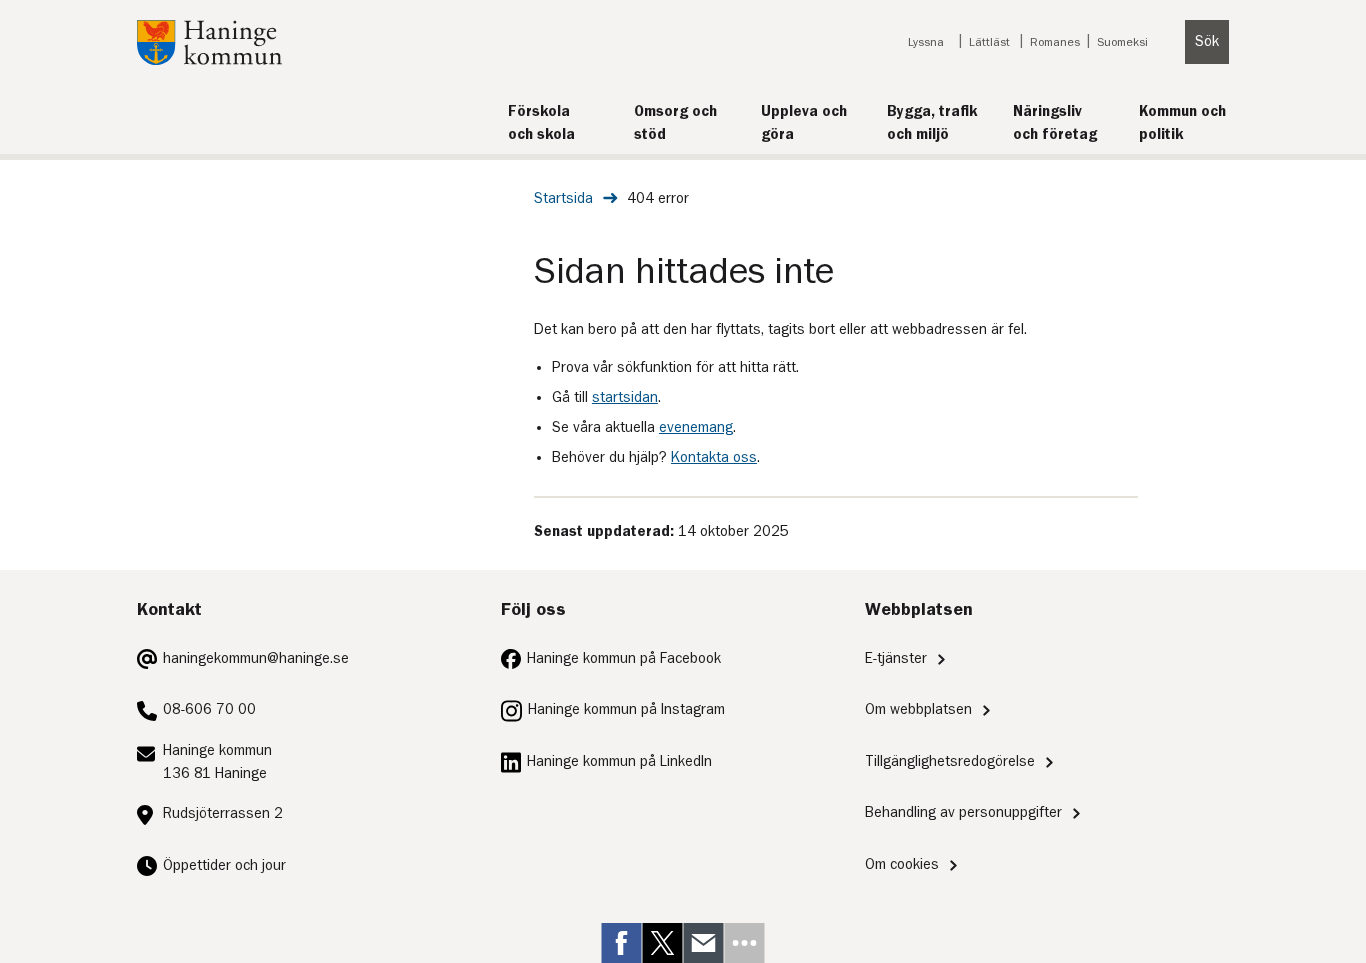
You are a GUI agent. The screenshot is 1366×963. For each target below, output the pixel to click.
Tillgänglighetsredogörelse (950, 761)
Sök (1207, 41)
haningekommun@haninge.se (256, 658)
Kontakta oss (714, 457)
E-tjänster (896, 658)
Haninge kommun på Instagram (626, 709)
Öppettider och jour (224, 865)
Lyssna (926, 42)
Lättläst (989, 42)
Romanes (1055, 42)
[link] (622, 943)
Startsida (563, 198)
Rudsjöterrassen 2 (223, 813)
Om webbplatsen (918, 709)
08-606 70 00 (209, 709)
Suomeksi (1122, 42)
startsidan (625, 397)
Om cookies (902, 864)
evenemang (696, 427)
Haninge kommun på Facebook (624, 658)
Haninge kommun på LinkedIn (619, 761)
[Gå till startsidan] (209, 60)
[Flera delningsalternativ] (745, 943)
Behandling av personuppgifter (963, 812)
